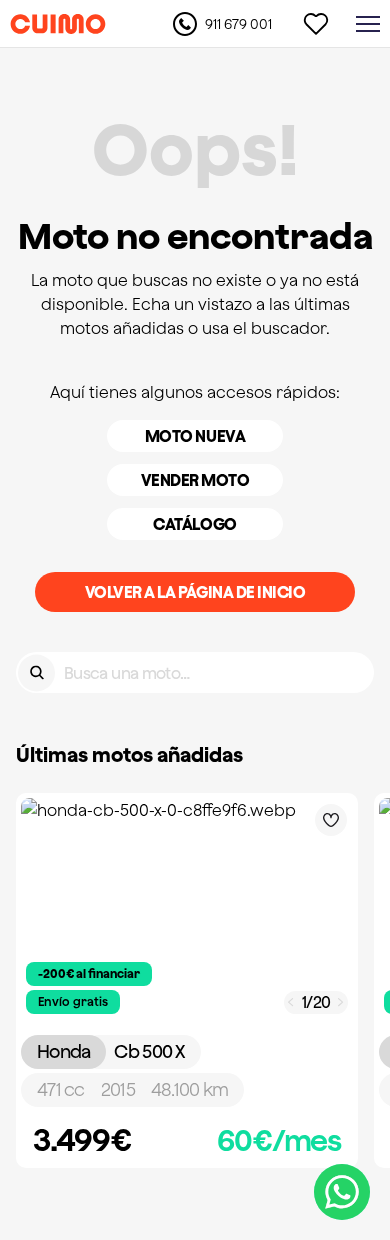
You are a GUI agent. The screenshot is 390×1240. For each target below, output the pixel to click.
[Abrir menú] (368, 24)
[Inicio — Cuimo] (58, 24)
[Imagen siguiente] (341, 1002)
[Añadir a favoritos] (331, 820)
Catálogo (194, 524)
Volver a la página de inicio (195, 592)
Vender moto (195, 480)
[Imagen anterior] (291, 1002)
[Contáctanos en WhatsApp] (342, 1192)
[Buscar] (36, 672)
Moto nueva (195, 436)
